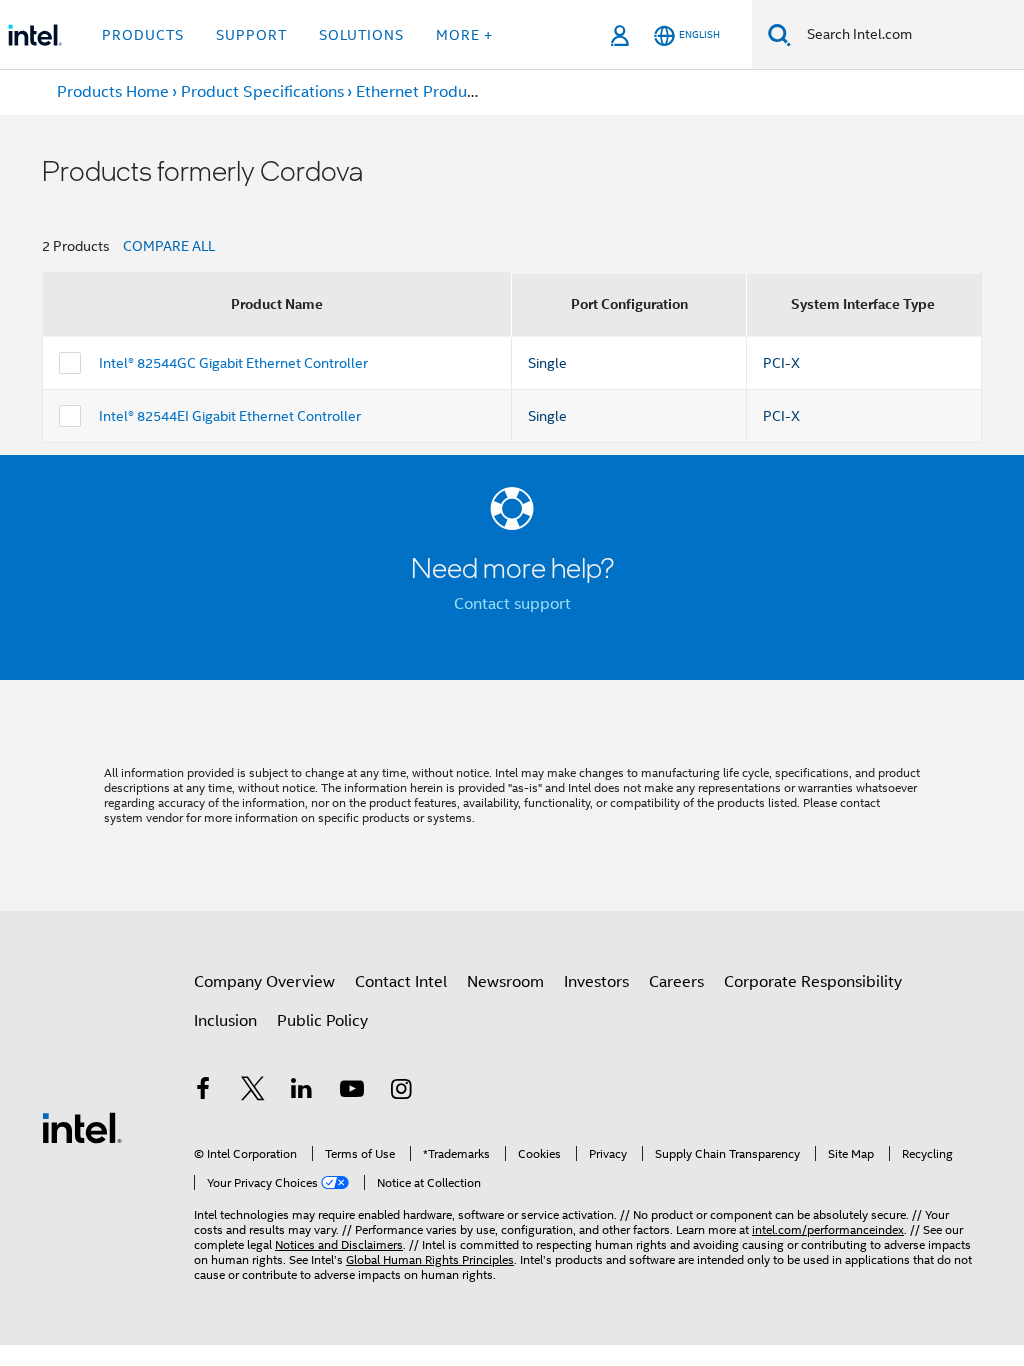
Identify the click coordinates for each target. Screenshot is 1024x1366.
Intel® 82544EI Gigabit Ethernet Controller (230, 416)
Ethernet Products (422, 92)
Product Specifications (262, 92)
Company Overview (264, 982)
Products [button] (143, 35)
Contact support (512, 604)
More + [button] (464, 35)
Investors (596, 982)
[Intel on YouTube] (352, 1092)
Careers (676, 982)
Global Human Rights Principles (430, 1259)
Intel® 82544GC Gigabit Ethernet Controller (233, 363)
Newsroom (505, 982)
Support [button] (251, 35)
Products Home (113, 92)
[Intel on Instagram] (401, 1092)
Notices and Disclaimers (339, 1244)
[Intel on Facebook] (203, 1092)
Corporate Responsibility (813, 982)
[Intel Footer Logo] (82, 1127)
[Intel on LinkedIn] (302, 1092)
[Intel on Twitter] (253, 1092)
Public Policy (322, 1021)
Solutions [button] (361, 35)
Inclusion (225, 1021)
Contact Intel (401, 982)
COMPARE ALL (169, 246)
